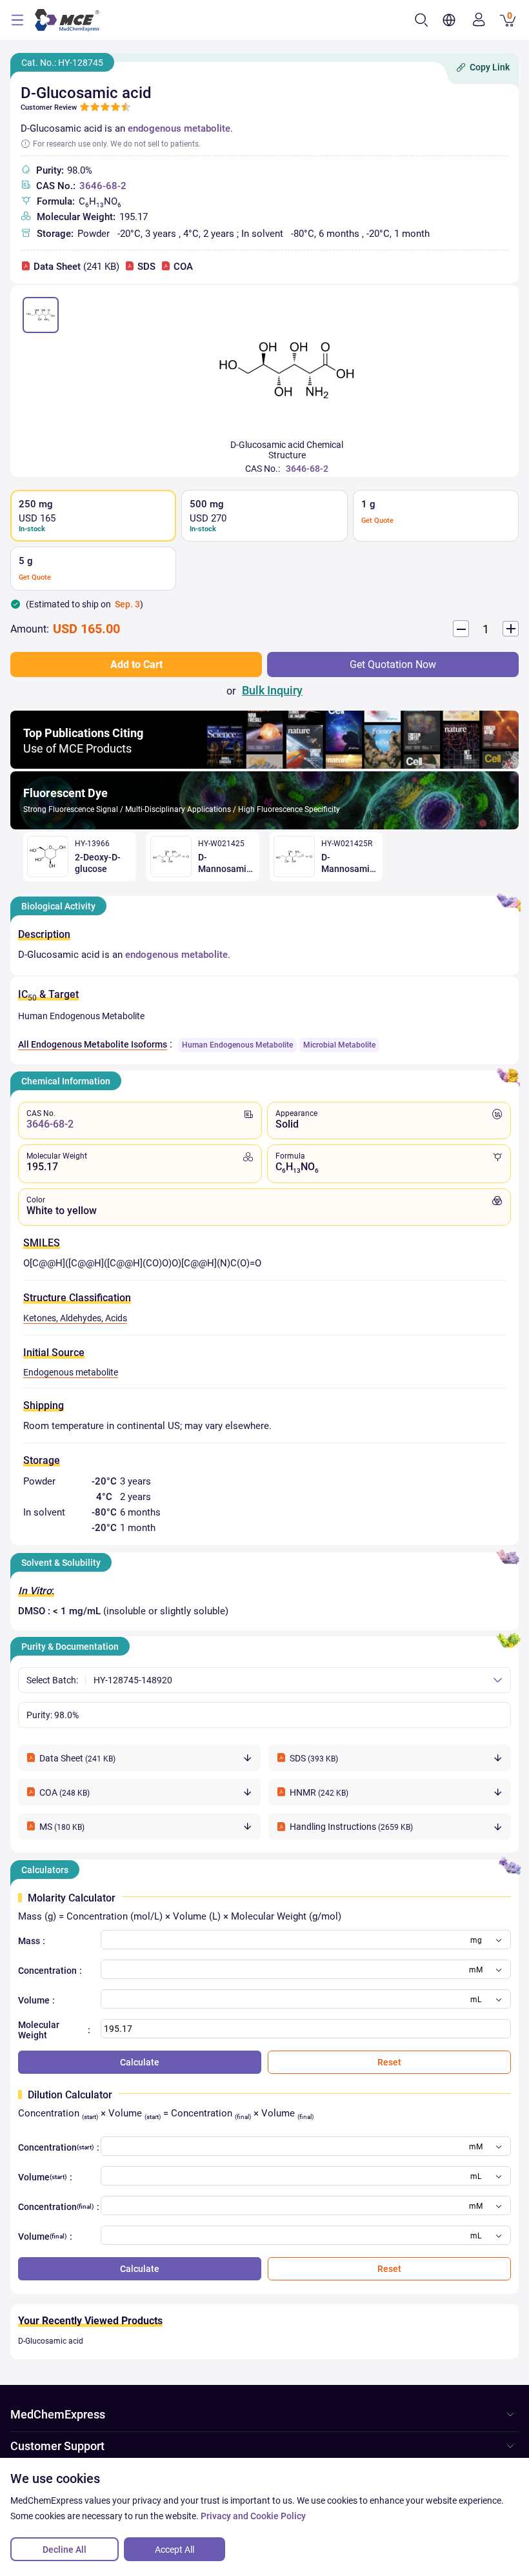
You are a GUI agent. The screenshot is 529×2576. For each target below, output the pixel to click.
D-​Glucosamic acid (51, 2341)
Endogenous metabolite (71, 1372)
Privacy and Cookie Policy (253, 2516)
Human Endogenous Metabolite (237, 1045)
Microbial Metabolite (339, 1045)
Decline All (65, 2550)
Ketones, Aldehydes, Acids (75, 1318)
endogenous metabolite (179, 128)
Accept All (175, 2550)
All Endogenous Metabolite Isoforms (93, 1044)
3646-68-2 (103, 186)
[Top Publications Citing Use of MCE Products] (264, 765)
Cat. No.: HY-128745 (62, 63)
